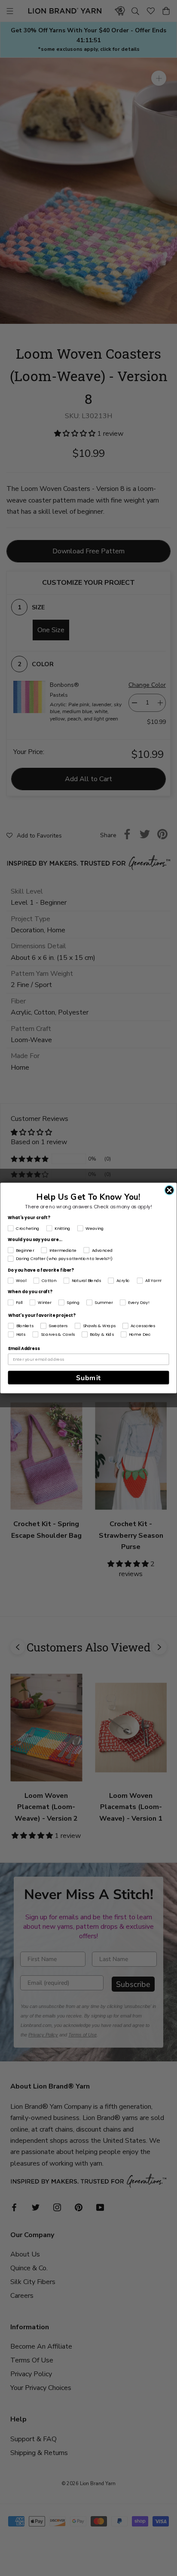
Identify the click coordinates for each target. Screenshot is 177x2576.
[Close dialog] (169, 1190)
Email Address (24, 1349)
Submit (88, 1378)
